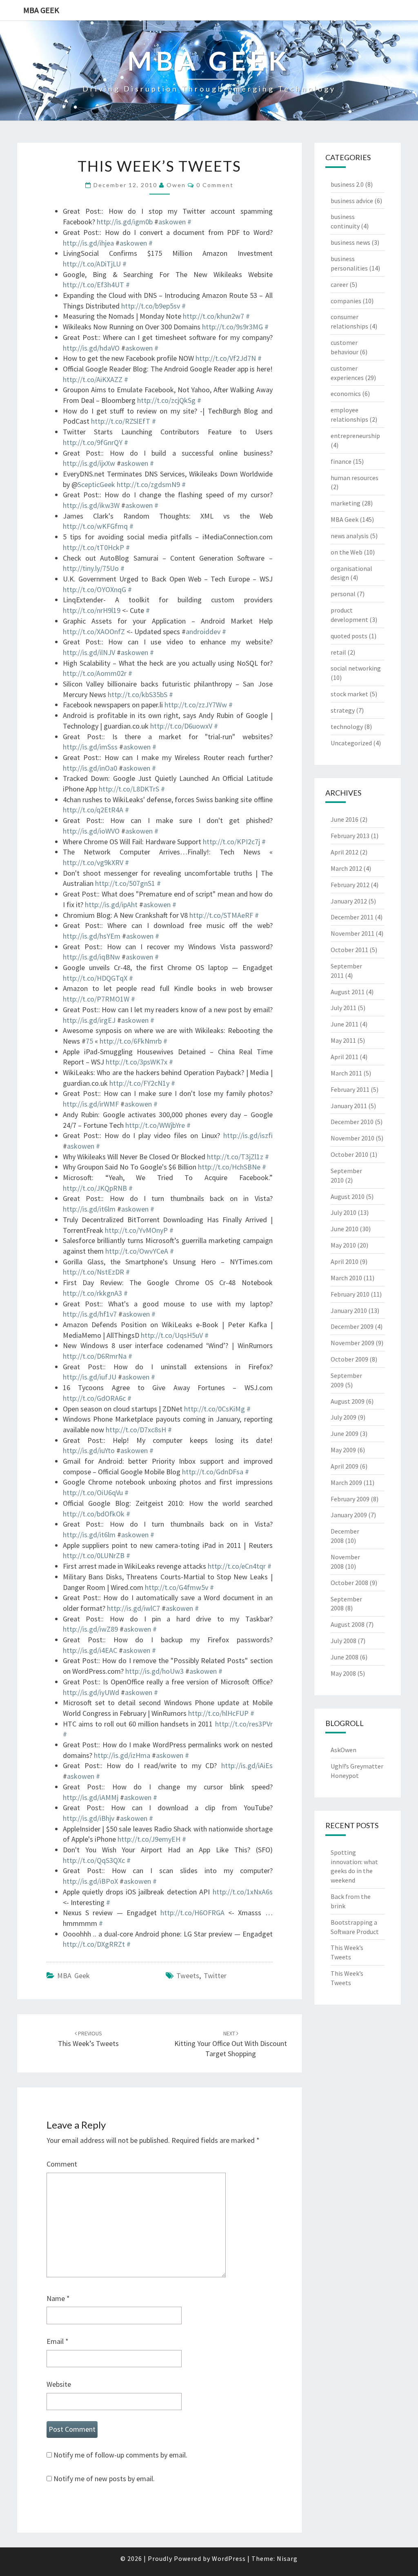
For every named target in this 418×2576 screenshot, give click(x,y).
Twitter (215, 1976)
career (339, 284)
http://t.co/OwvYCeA (137, 1251)
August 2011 (348, 992)
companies (346, 301)
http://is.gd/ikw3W (91, 505)
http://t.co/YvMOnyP (136, 1230)
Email (58, 2341)
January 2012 (349, 901)
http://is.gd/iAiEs (247, 1765)
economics (346, 394)
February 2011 (350, 1089)
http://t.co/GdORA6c (94, 1398)
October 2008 (349, 1583)
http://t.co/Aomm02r (95, 673)
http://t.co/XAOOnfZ (94, 632)
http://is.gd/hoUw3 (155, 1671)
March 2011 (346, 1073)
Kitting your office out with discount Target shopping (231, 2044)
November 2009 (352, 1343)
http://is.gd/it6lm (89, 1209)
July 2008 (344, 1641)
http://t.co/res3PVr (244, 1724)
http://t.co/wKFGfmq (95, 526)
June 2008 (345, 1657)
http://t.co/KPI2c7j (231, 842)
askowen (172, 222)
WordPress (229, 2558)
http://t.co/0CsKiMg (215, 1409)
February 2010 (350, 1294)
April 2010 (345, 1261)
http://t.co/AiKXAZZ (93, 379)
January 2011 (349, 1106)
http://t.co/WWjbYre (155, 1125)
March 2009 (346, 1483)
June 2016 (345, 819)
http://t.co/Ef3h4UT (93, 285)
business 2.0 (347, 184)
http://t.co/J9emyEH (149, 1839)
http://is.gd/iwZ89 (90, 1629)
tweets (188, 1976)
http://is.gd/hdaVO (91, 348)
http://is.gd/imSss (90, 747)
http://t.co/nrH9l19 (92, 610)
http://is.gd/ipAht (111, 905)
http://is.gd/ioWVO (91, 831)
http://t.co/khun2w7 (213, 316)
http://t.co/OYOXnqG (94, 589)
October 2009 (349, 1359)
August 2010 (348, 1196)
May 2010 (343, 1245)
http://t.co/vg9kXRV (93, 862)
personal (343, 594)
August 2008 (348, 1624)
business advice (352, 201)
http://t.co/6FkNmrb (131, 1041)
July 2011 (344, 1008)
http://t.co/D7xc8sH (136, 1430)
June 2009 (345, 1433)
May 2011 (343, 1040)
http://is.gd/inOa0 (90, 768)
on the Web (347, 552)
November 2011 (352, 933)
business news (350, 242)
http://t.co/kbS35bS (138, 694)
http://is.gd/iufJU (90, 1377)
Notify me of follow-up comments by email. (120, 2455)
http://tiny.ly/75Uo (91, 568)
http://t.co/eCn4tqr (237, 1566)
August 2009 (348, 1401)
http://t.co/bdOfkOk (94, 1514)
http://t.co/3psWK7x (137, 1062)
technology (347, 727)
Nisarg (287, 2558)
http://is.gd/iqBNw (91, 957)
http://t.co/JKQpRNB (95, 1188)
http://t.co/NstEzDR (93, 1272)
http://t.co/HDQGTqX (95, 978)
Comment (62, 2164)
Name (58, 2298)
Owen (176, 185)
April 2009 (345, 1466)
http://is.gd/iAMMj (91, 1797)
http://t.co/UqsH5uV (172, 1335)
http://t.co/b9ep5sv (151, 306)
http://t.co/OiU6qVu (93, 1493)
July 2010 (344, 1212)
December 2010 (352, 1122)
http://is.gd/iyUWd (91, 1692)
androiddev (203, 632)
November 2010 (352, 1138)
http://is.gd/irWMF (91, 1104)
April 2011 (345, 1057)
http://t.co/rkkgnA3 (92, 1293)
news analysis (350, 536)
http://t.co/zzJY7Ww (196, 705)
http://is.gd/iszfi (248, 1135)
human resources (355, 478)
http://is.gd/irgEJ (89, 1020)
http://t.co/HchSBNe (229, 1167)
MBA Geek (41, 10)
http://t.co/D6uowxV (181, 726)
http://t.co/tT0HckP (93, 547)
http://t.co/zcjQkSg (166, 400)
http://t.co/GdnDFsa (213, 1472)
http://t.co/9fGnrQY (93, 442)
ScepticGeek (96, 484)
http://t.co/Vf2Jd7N (226, 358)
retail (338, 652)
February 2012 (350, 885)
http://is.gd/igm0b (125, 222)
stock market (349, 694)
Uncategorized (351, 743)
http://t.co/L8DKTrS (129, 789)
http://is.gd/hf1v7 (90, 1314)
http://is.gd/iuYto (89, 1450)
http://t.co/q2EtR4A (93, 810)
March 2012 (346, 868)
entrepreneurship (355, 436)
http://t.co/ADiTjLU (92, 264)
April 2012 (345, 852)
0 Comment (215, 185)
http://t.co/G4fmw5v (177, 1587)
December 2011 (352, 917)
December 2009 (352, 1326)
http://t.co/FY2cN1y (139, 1083)
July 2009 (344, 1417)
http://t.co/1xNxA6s (243, 1892)
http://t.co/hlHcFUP (218, 1713)
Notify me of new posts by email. (104, 2479)
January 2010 (349, 1310)
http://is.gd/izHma (122, 1755)
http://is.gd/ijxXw (89, 463)
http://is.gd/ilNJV (89, 652)
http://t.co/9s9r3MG (232, 327)
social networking (356, 668)
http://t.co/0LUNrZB (94, 1555)
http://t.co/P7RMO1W (96, 999)
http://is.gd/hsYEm (92, 936)
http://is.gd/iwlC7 (133, 1608)
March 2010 (346, 1278)
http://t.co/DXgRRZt (94, 1944)
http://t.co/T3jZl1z (235, 1157)
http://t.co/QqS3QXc (94, 1860)
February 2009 (350, 1499)
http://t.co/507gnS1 (125, 883)
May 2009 (343, 1450)
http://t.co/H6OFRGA (192, 1913)
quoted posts (349, 636)
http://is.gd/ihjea (88, 243)
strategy (343, 710)
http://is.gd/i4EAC (90, 1650)
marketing (346, 503)
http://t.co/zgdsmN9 (148, 484)
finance (341, 461)
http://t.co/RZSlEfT (121, 421)
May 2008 (343, 1673)
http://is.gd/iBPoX (90, 1881)
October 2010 (349, 1154)
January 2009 (349, 1515)
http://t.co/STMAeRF (221, 915)
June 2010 (345, 1229)
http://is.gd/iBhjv (89, 1818)
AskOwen (344, 1750)
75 (89, 1041)
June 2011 (345, 1024)
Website (59, 2384)
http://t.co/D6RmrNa (95, 1356)
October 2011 (349, 950)
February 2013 (350, 836)
